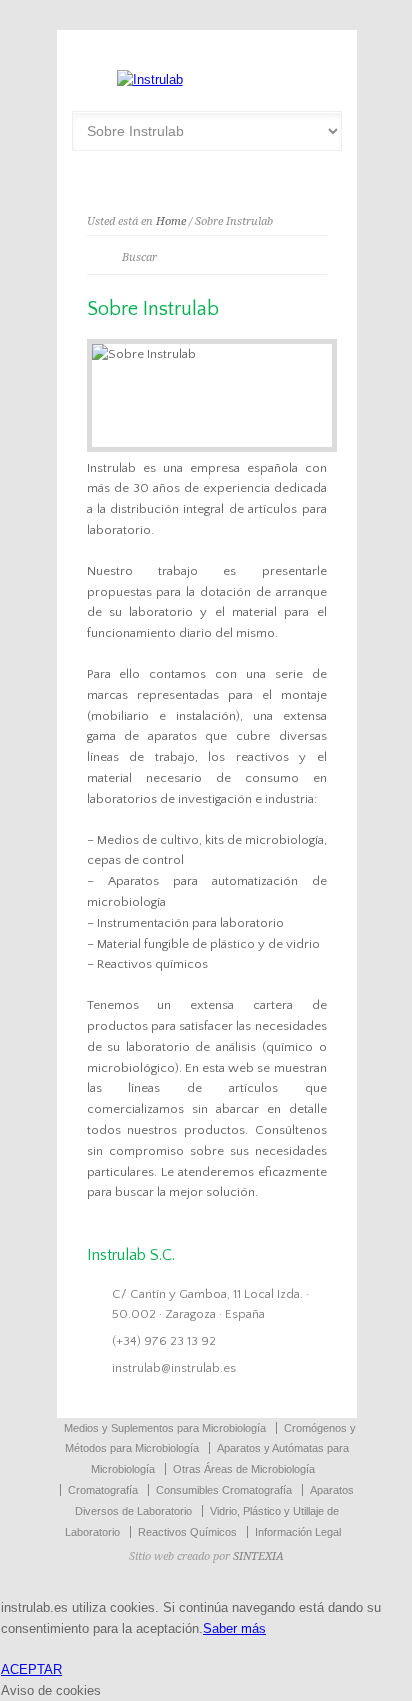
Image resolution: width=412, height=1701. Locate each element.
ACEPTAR (31, 1669)
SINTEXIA (258, 1556)
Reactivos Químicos (187, 1532)
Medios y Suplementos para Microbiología (165, 1428)
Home (171, 221)
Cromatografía (103, 1490)
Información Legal (298, 1532)
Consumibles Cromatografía (224, 1490)
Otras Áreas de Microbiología (244, 1469)
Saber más (234, 1628)
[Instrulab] (150, 79)
